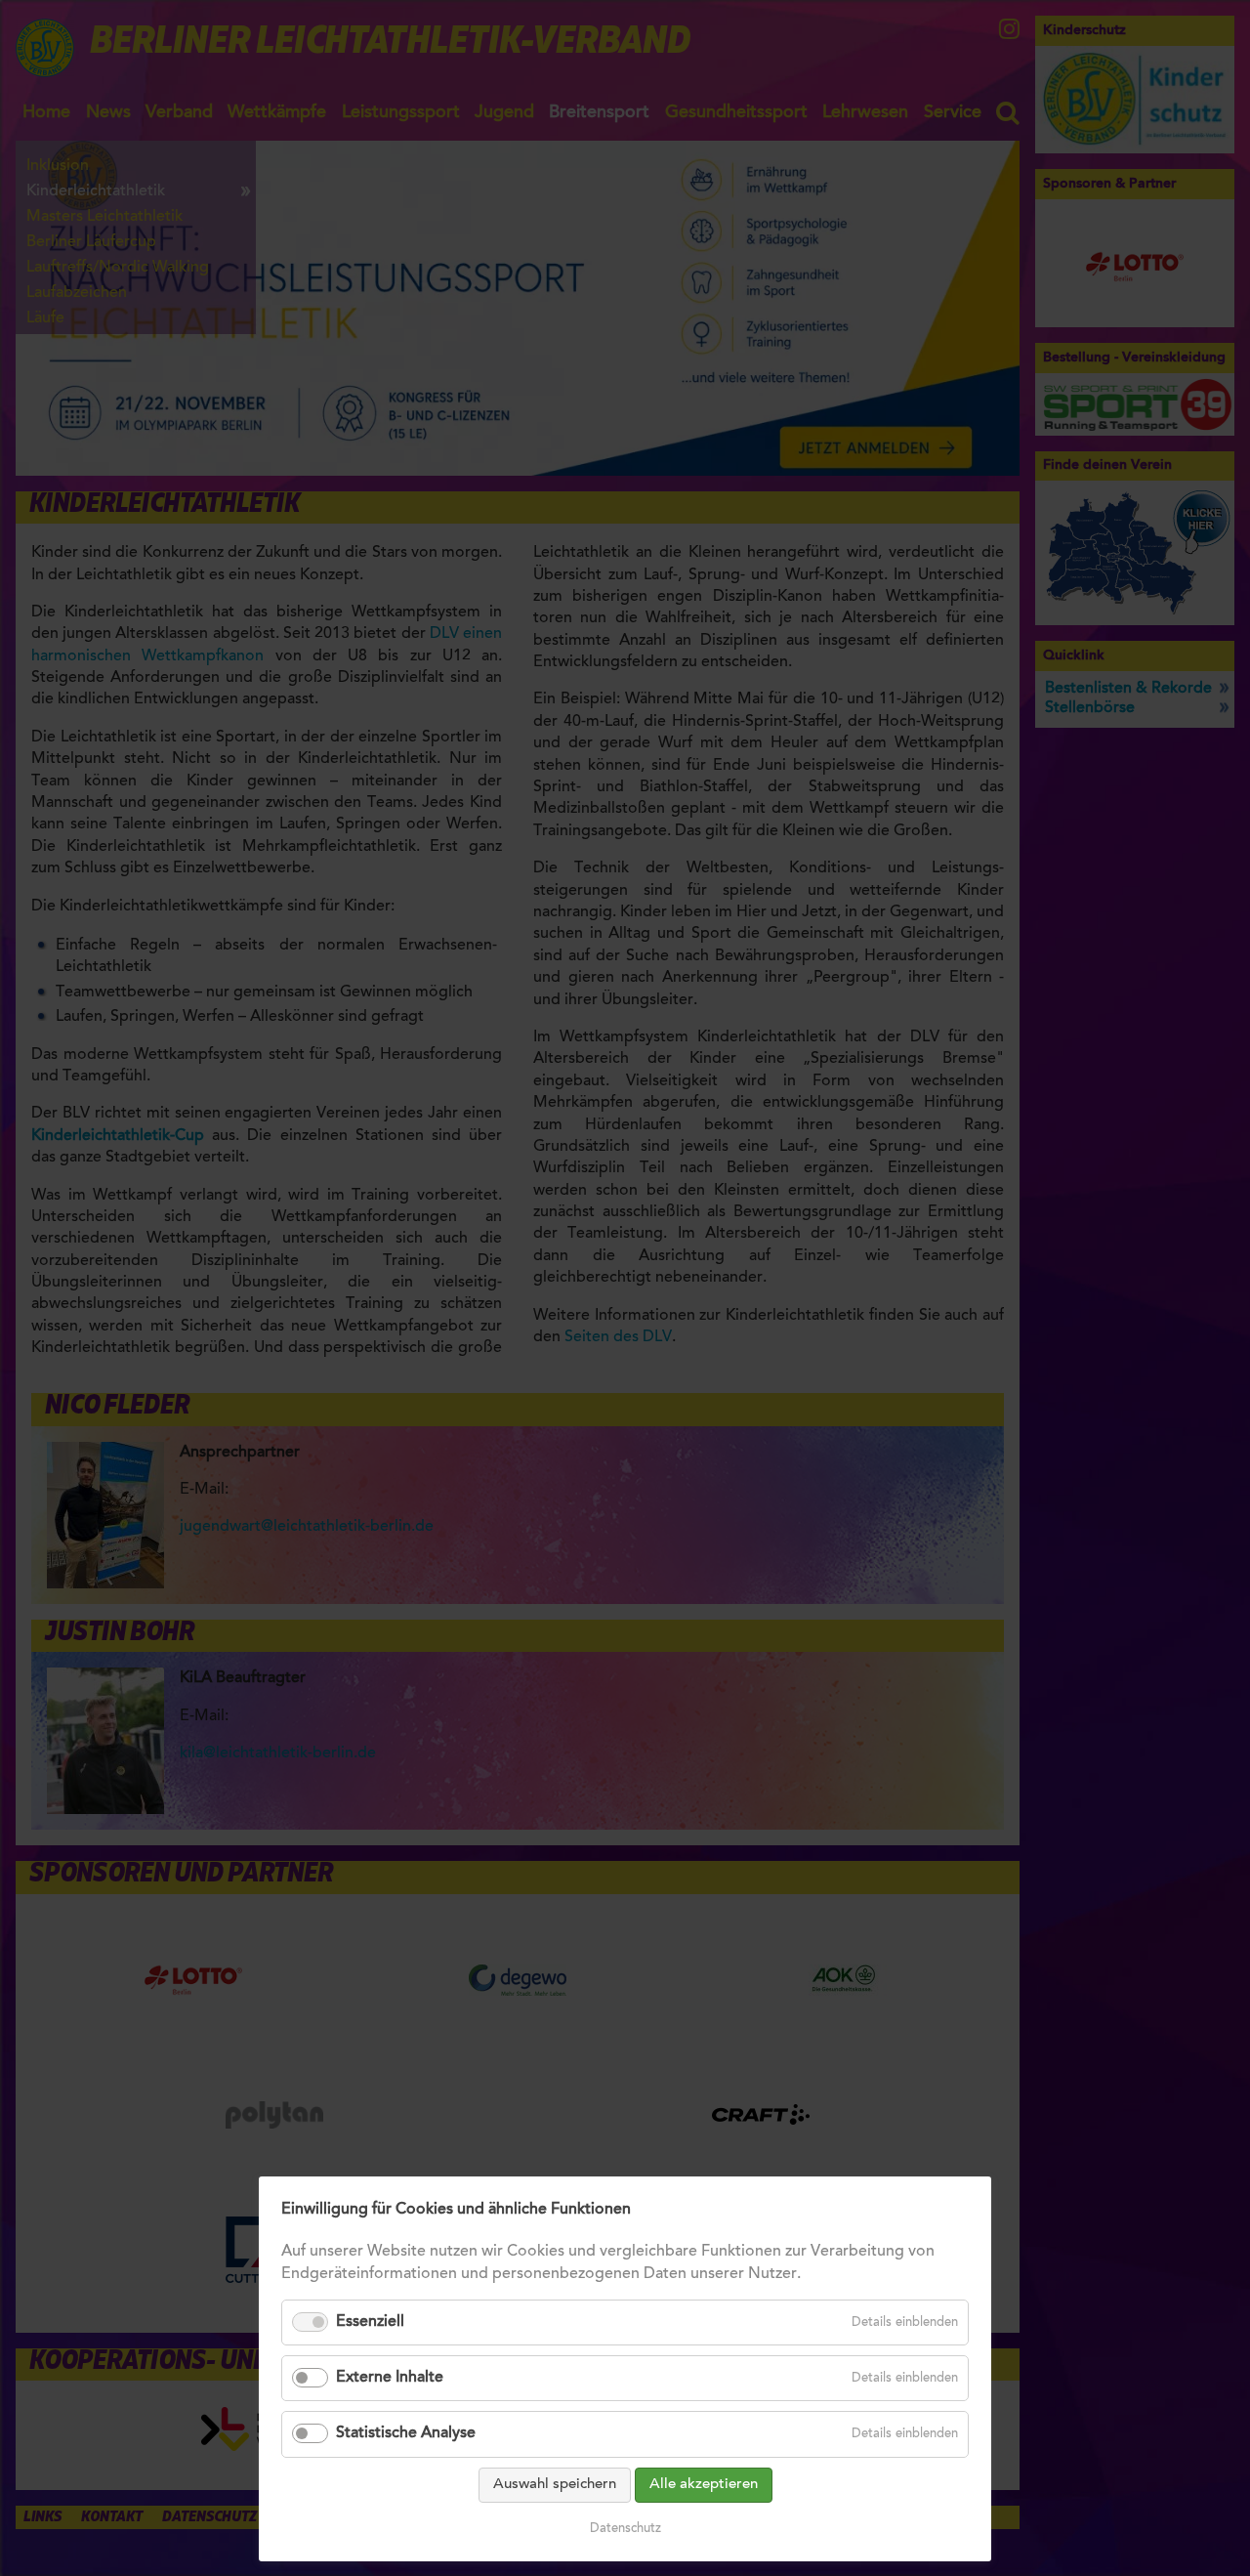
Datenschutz (625, 2529)
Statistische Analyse (406, 2433)
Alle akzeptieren (704, 2485)
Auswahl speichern (555, 2485)
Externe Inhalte (390, 2378)
